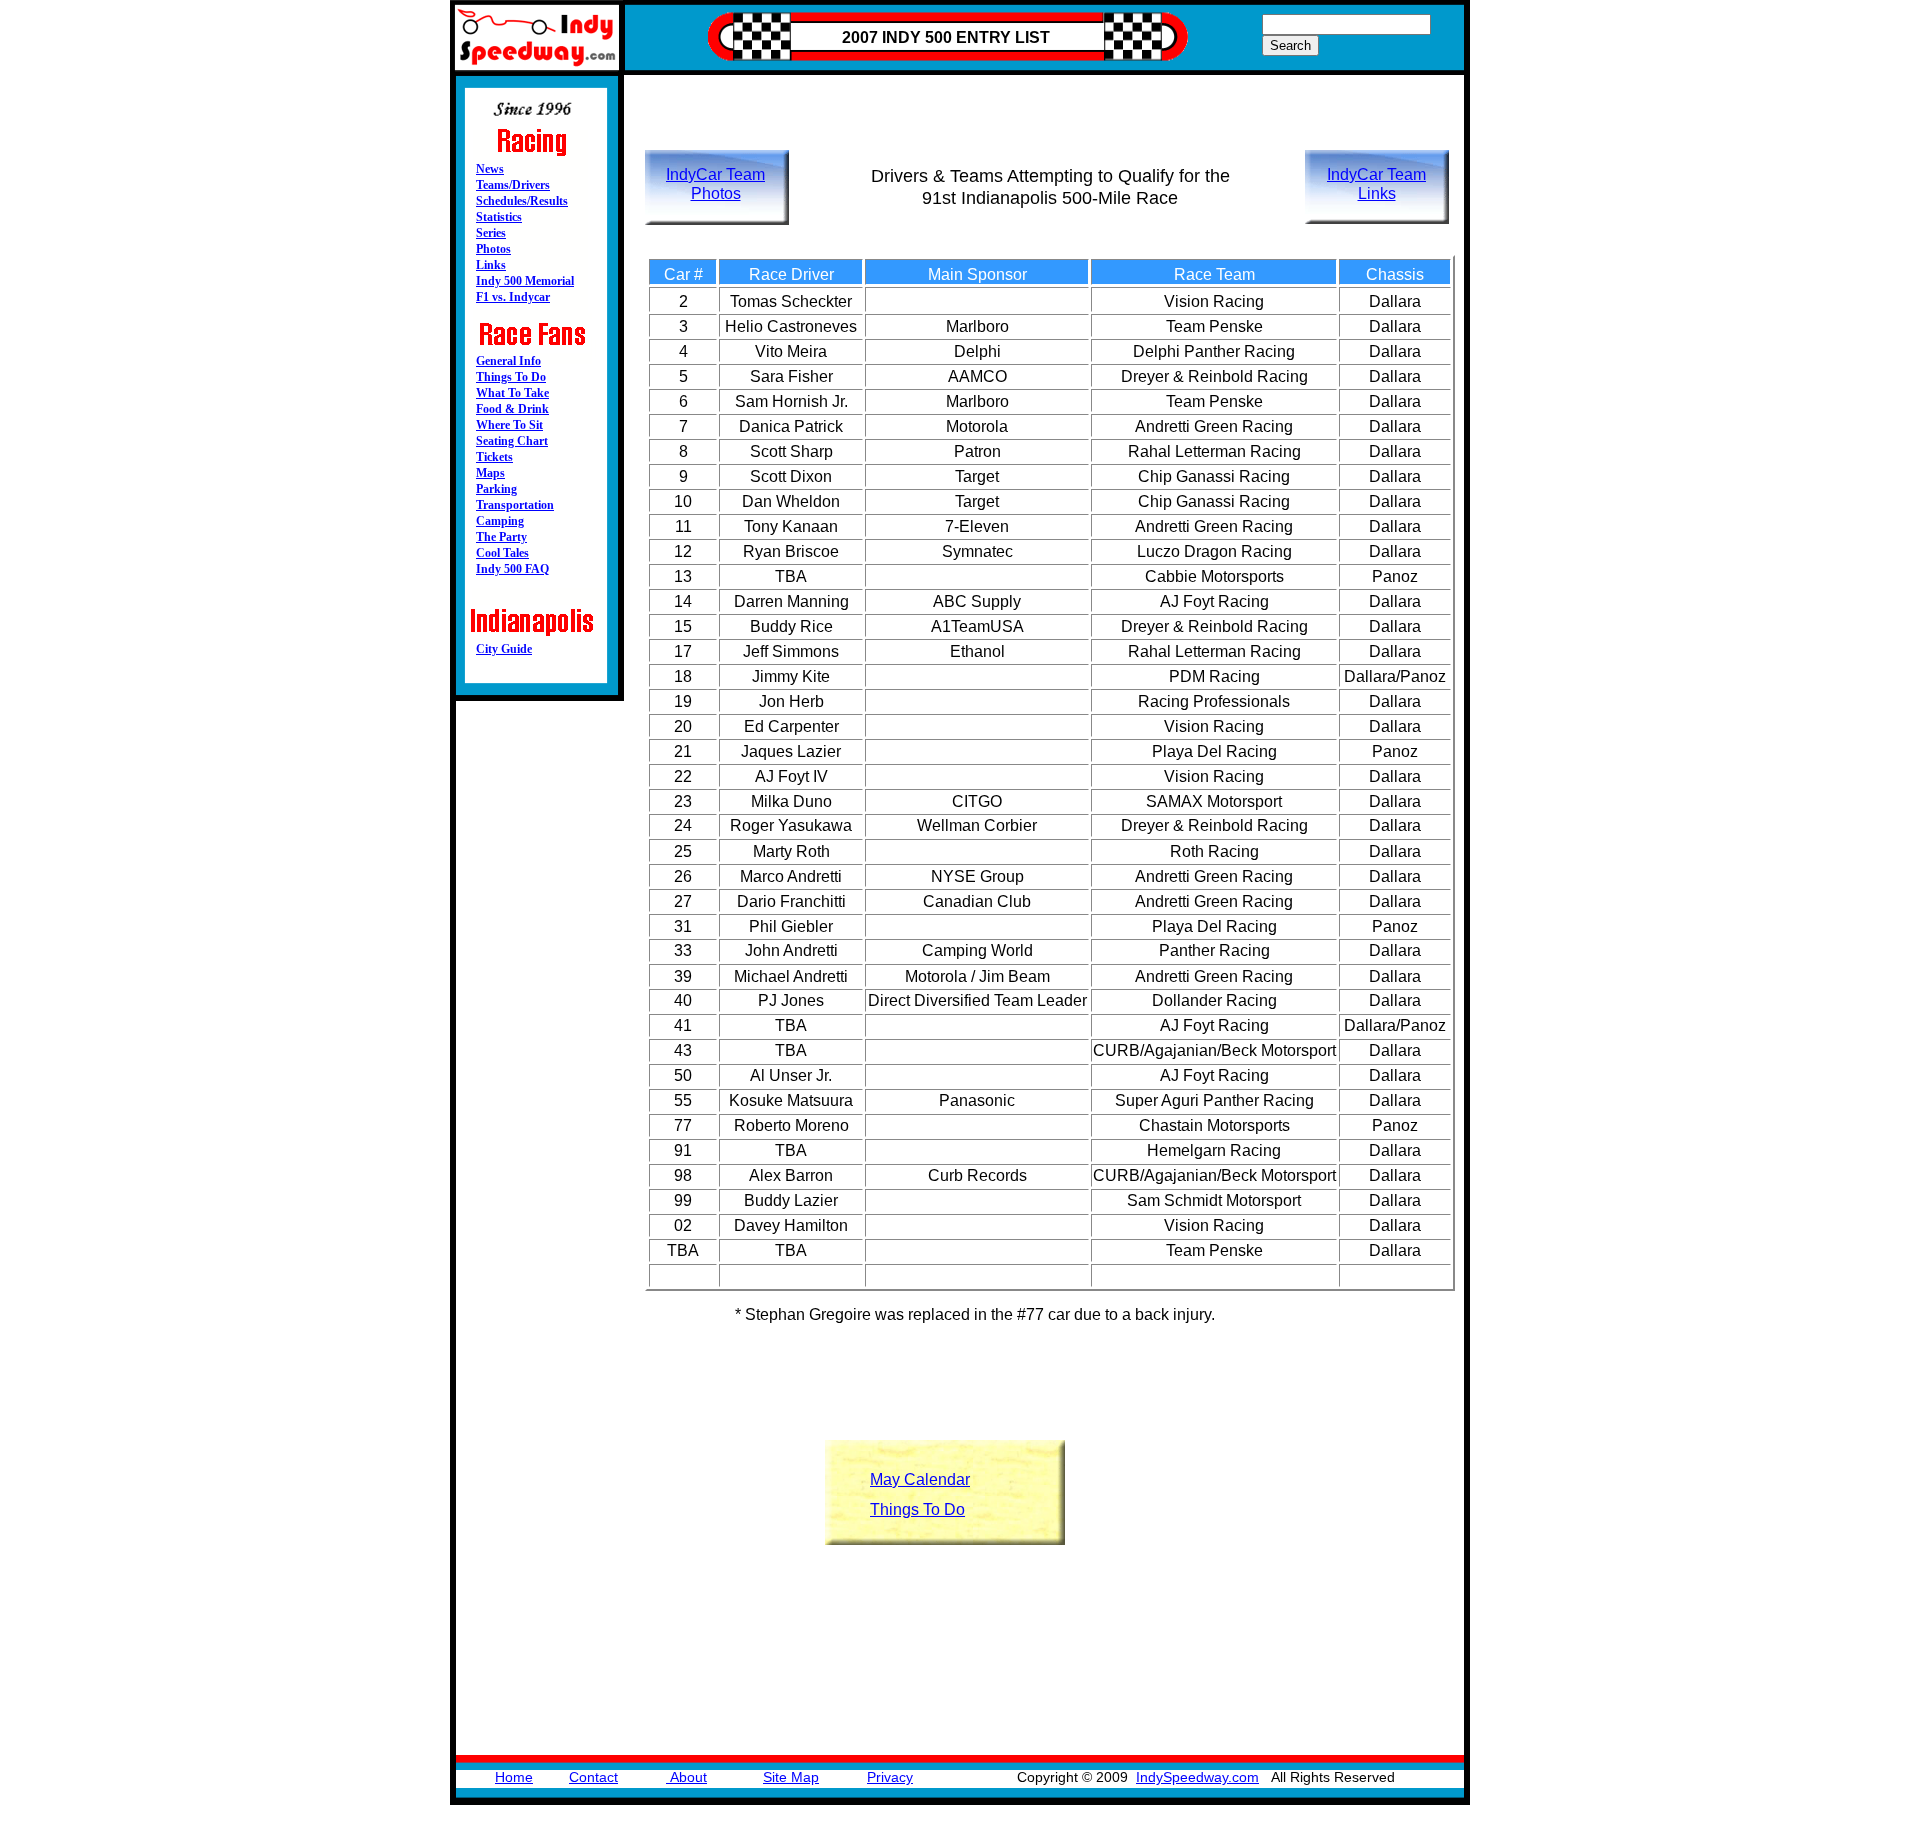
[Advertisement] (1054, 97)
